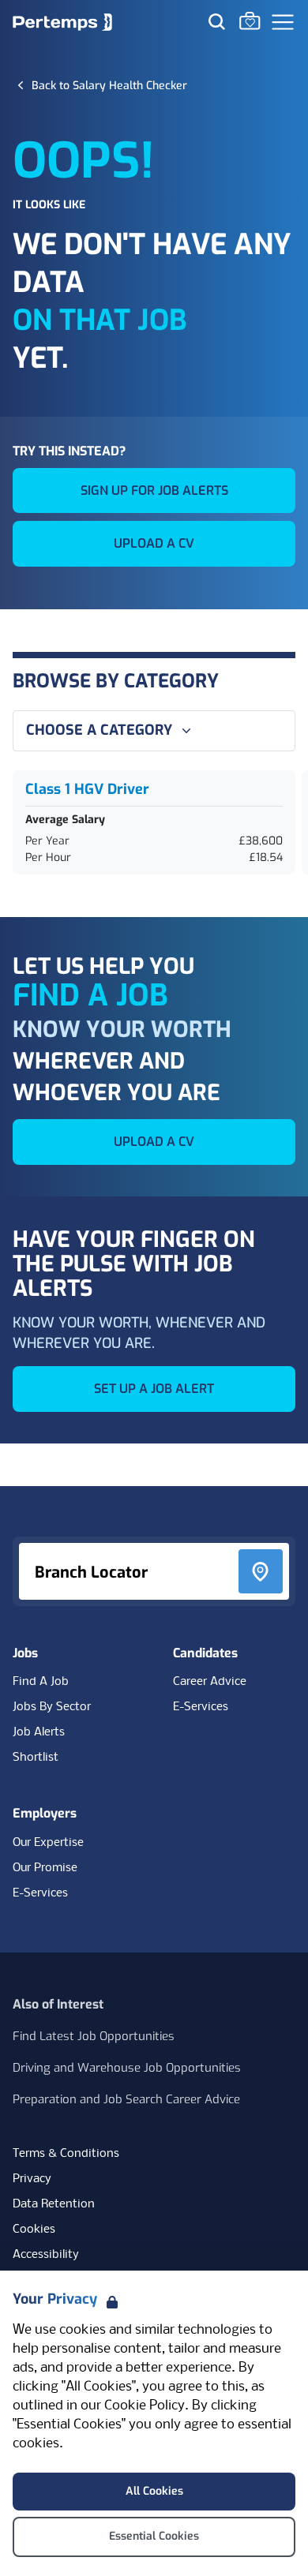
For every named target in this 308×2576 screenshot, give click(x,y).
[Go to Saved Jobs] (250, 21)
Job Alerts (39, 1732)
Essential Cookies (154, 2536)
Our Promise (45, 1868)
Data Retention (54, 2204)
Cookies (34, 2230)
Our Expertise (48, 1843)
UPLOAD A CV (154, 543)
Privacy (32, 2179)
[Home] (62, 22)
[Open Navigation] (283, 22)
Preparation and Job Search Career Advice (126, 2099)
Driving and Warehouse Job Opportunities (127, 2068)
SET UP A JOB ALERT (154, 1389)
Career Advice (210, 1682)
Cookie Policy (145, 2406)
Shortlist (36, 1758)
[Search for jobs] (216, 21)
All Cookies (154, 2491)
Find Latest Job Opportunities (94, 2036)
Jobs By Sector (52, 1707)
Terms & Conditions (66, 2154)
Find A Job (41, 1682)
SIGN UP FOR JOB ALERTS (154, 490)
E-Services (201, 1707)
